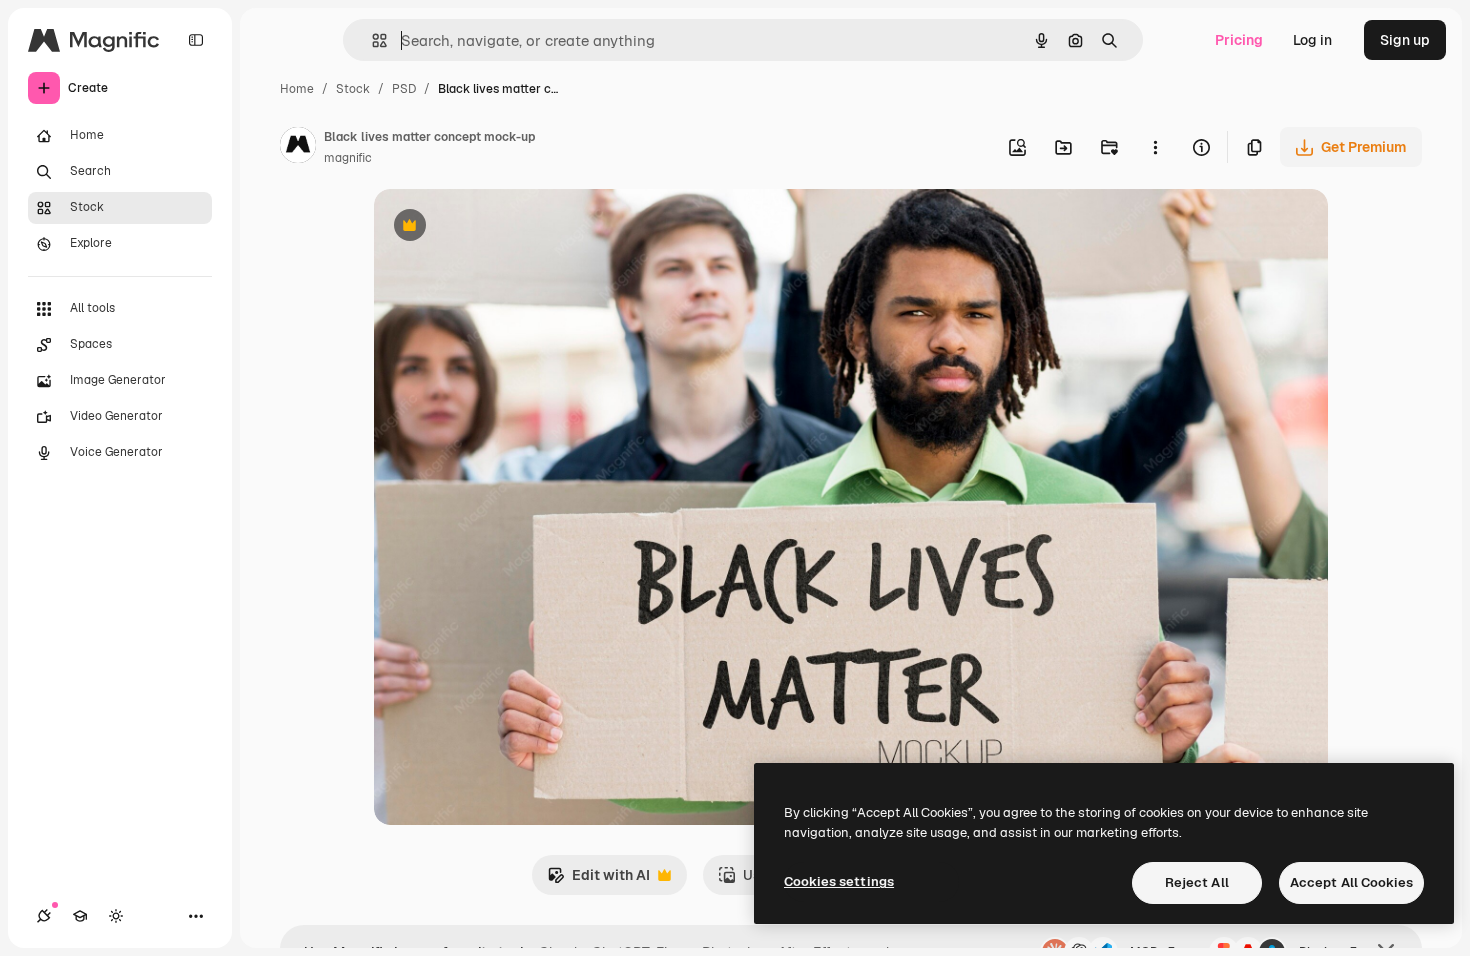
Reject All (1197, 882)
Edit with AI (598, 880)
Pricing (1239, 40)
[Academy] (80, 916)
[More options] (1155, 147)
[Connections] (44, 916)
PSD (404, 89)
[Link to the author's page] (298, 148)
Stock (353, 89)
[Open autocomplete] (371, 40)
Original (502, 227)
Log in (1312, 40)
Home (297, 89)
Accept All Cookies (1351, 882)
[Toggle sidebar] (196, 40)
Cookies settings (839, 881)
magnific (348, 158)
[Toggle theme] (116, 916)
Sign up (1405, 40)
